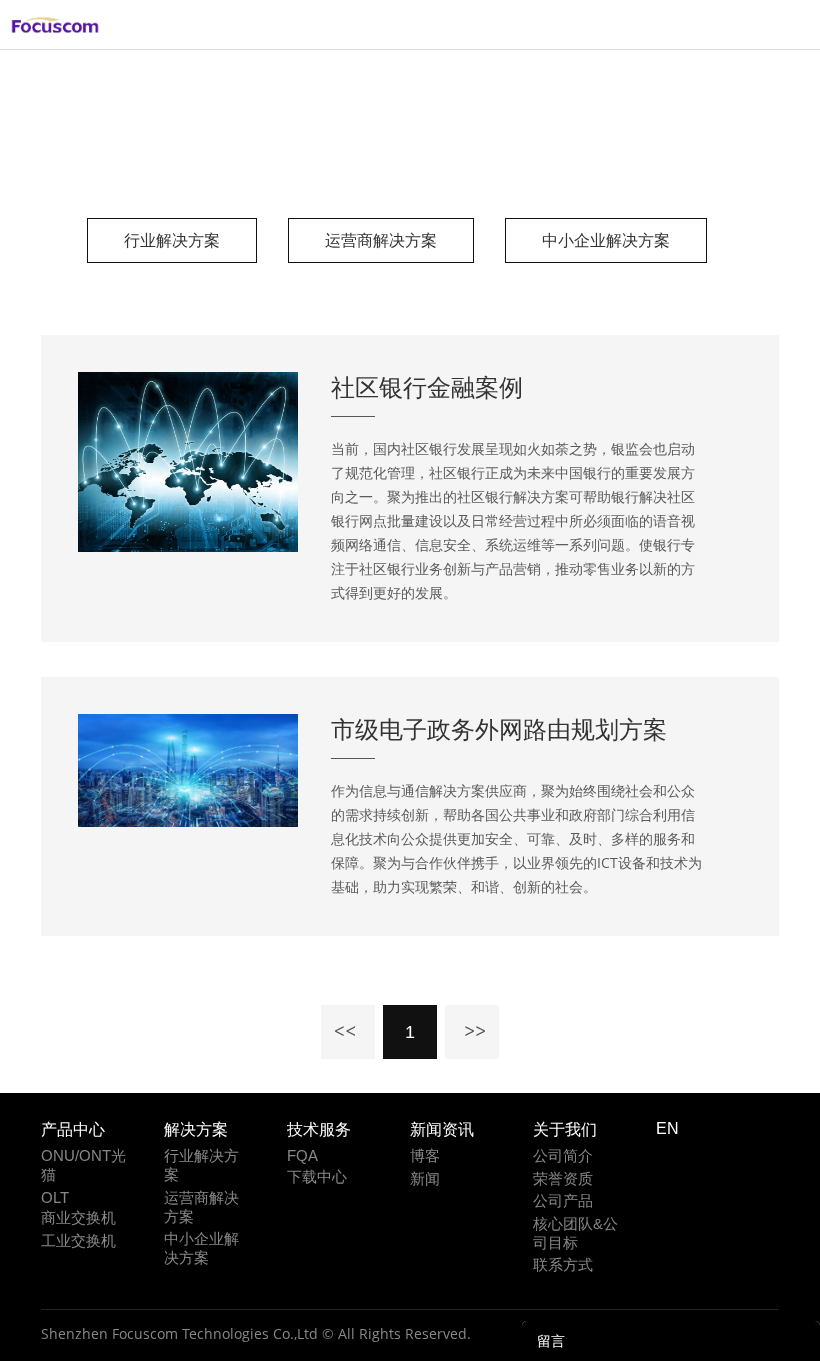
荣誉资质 (563, 1178)
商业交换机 (78, 1217)
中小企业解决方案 (606, 240)
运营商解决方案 (381, 240)
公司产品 (563, 1200)
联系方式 (563, 1264)
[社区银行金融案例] (188, 547)
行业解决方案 (435, 150)
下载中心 (317, 1176)
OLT (55, 1197)
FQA (302, 1155)
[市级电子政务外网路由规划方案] (188, 822)
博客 (425, 1155)
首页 (354, 150)
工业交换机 (78, 1240)
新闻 (425, 1178)
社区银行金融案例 (427, 386)
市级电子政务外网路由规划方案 (499, 728)
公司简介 (563, 1155)
